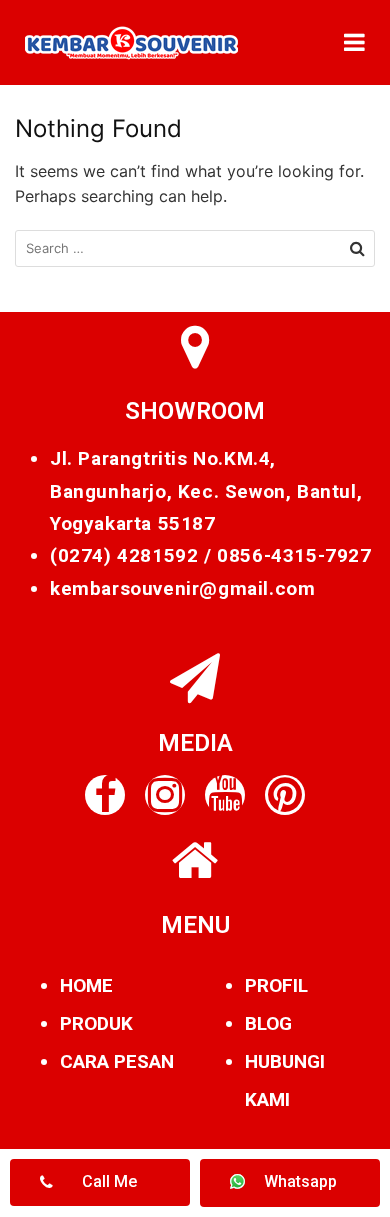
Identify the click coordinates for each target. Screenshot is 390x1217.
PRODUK (96, 1023)
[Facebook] (105, 795)
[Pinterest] (285, 795)
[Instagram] (165, 795)
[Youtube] (225, 795)
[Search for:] (195, 248)
